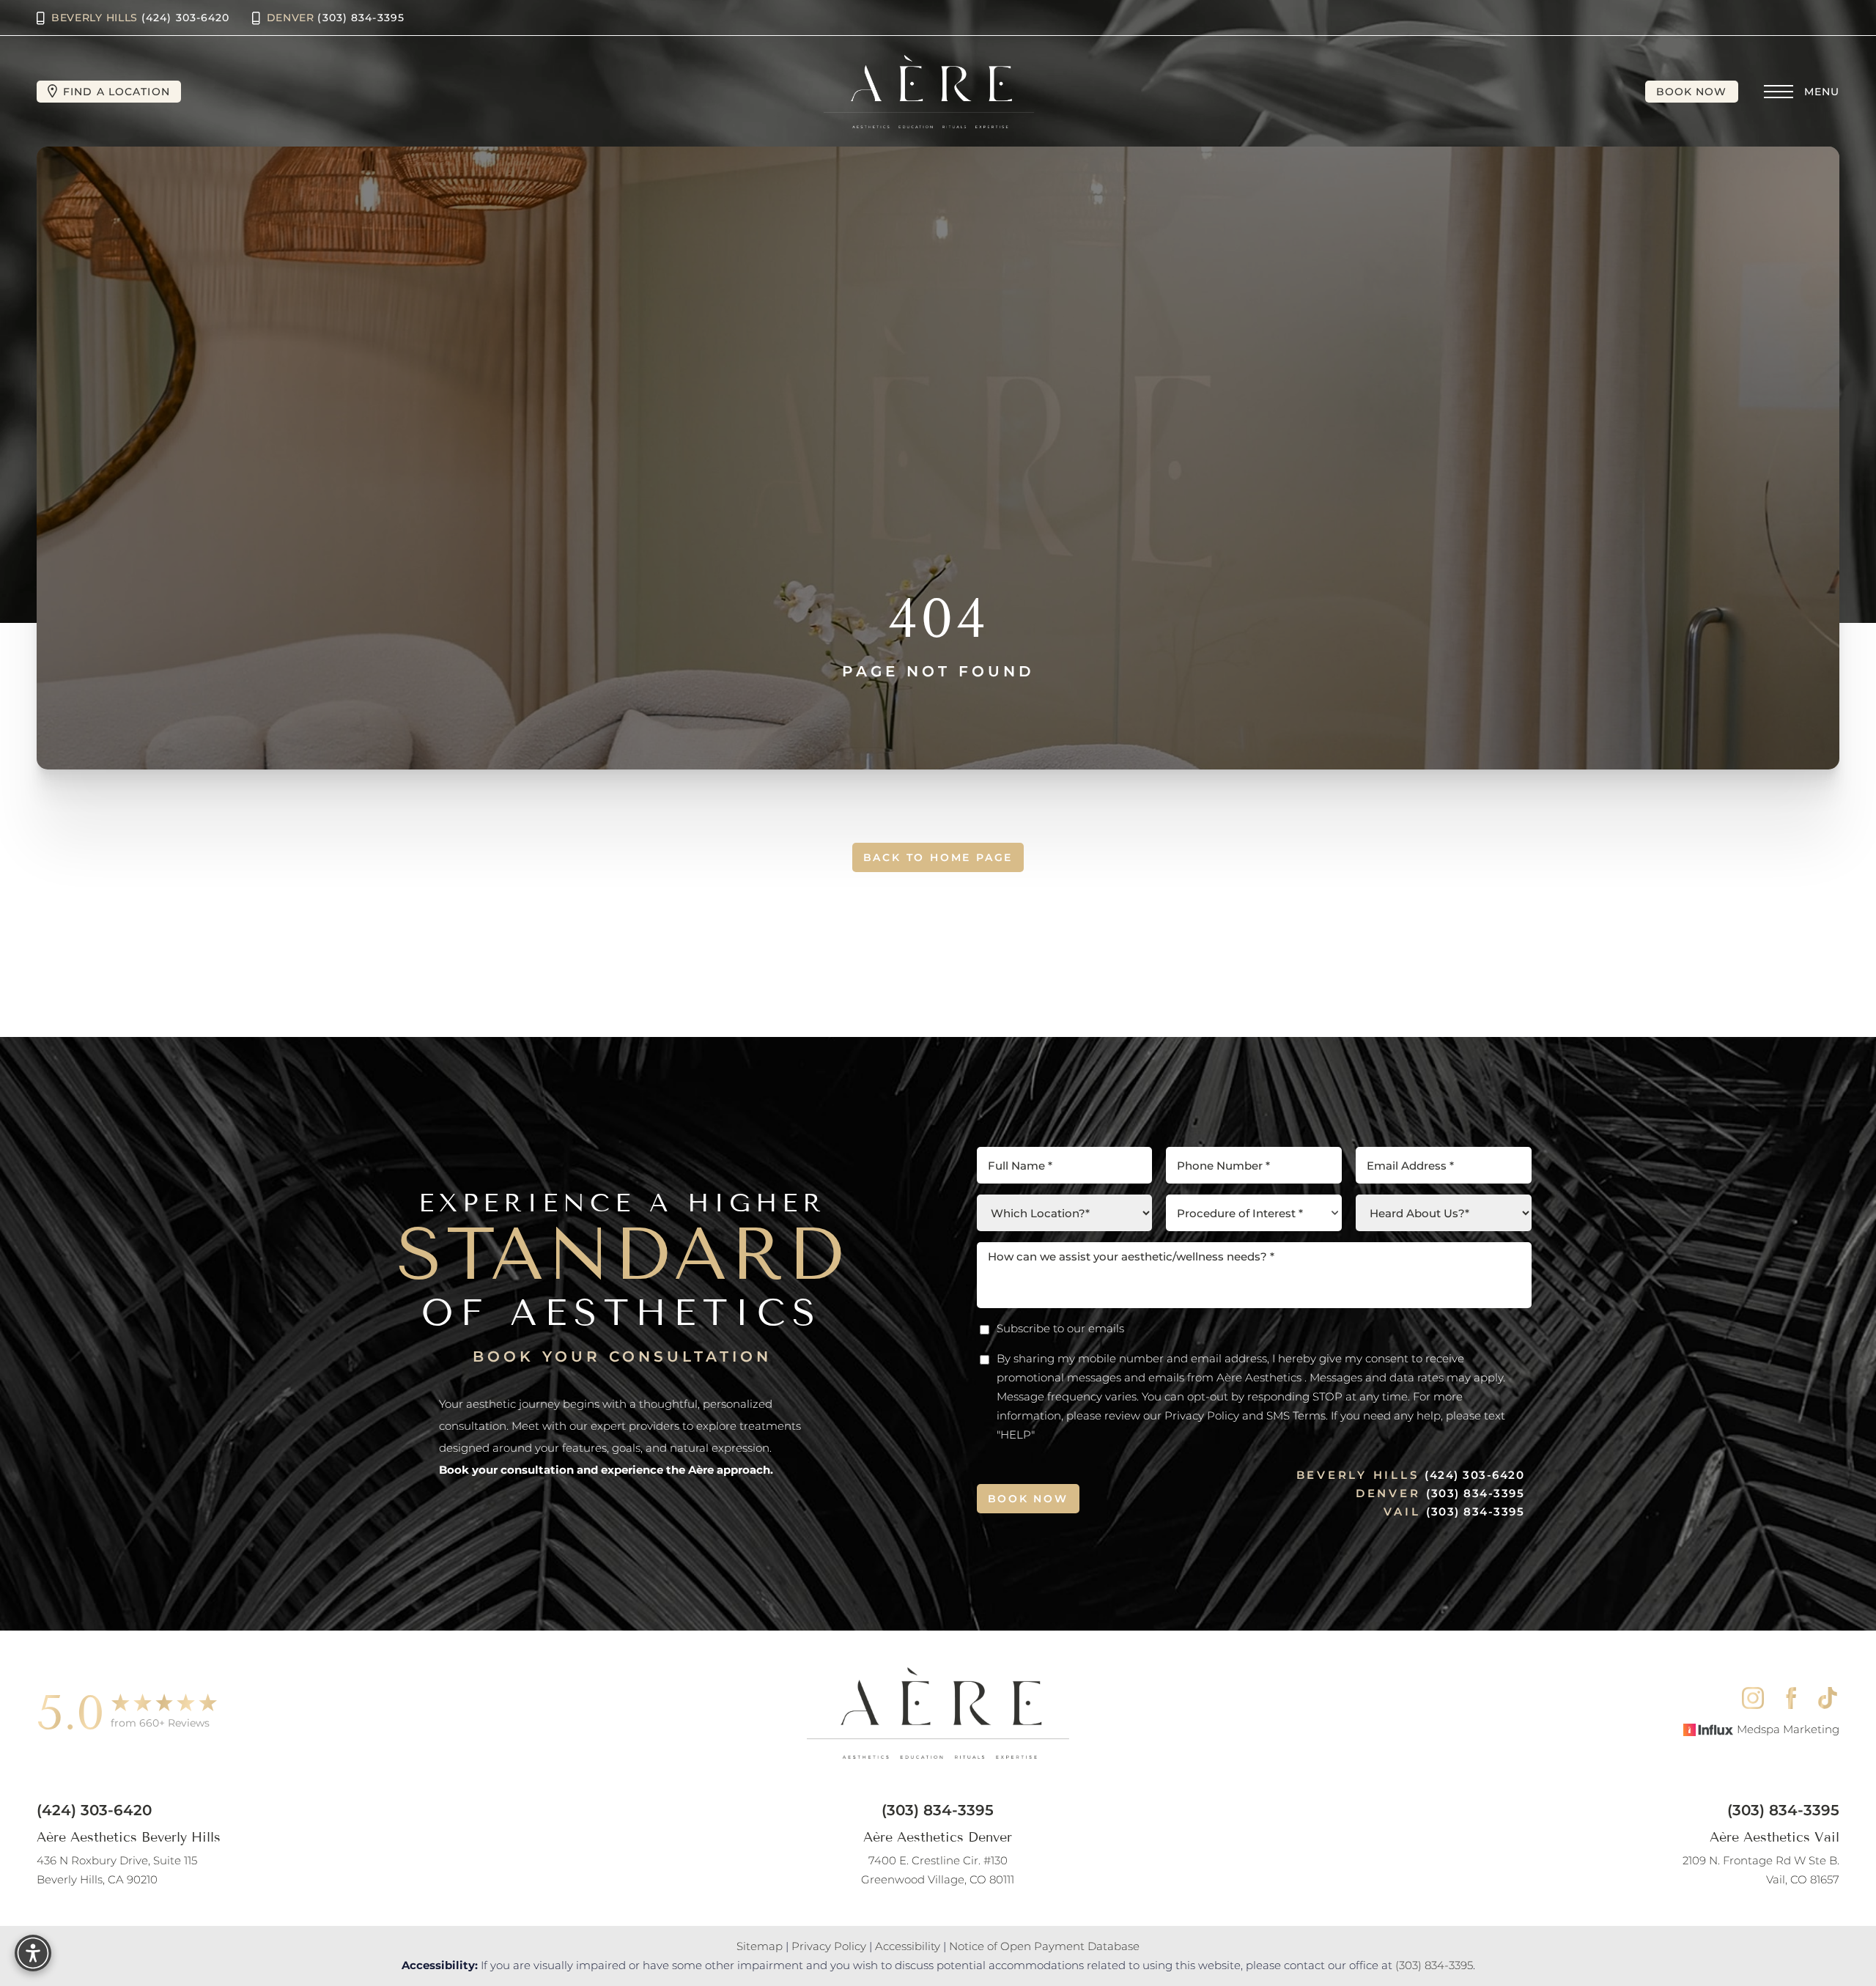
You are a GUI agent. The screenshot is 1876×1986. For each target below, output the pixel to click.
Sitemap (760, 1946)
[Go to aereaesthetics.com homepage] (929, 92)
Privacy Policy (829, 1946)
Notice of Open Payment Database (1044, 1946)
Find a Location (117, 92)
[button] (1779, 92)
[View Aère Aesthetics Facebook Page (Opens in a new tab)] (1791, 1698)
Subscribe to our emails (1060, 1328)
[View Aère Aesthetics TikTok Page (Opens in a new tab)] (1829, 1698)
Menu (1822, 92)
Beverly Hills (141, 18)
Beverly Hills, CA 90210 (117, 1870)
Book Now (1692, 92)
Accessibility (908, 1946)
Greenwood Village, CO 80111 (938, 1870)
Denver (336, 18)
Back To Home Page (938, 857)
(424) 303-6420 (1474, 1475)
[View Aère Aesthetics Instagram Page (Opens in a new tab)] (1753, 1698)
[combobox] (1254, 1213)
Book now (1028, 1499)
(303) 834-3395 (1475, 1493)
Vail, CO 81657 (1761, 1870)
